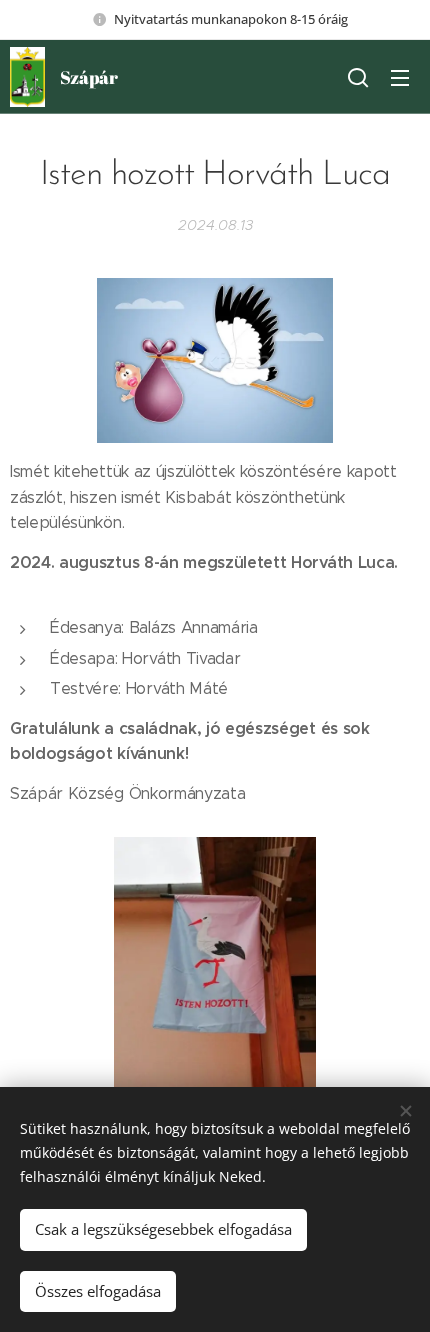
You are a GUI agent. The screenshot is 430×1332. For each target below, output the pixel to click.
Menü (400, 77)
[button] (358, 77)
